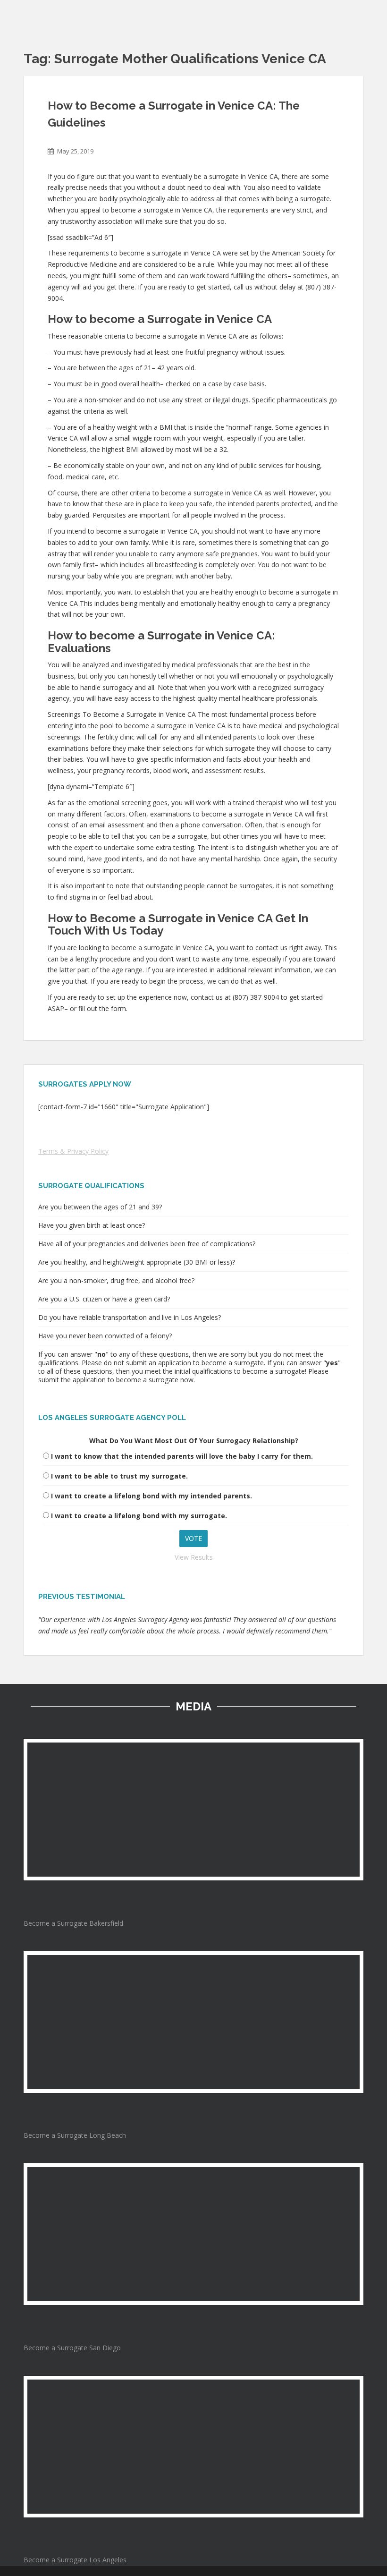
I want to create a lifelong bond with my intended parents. (151, 1496)
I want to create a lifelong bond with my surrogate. (139, 1516)
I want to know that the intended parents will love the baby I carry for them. (182, 1456)
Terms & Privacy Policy (73, 1151)
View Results (194, 1557)
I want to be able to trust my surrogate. (119, 1476)
